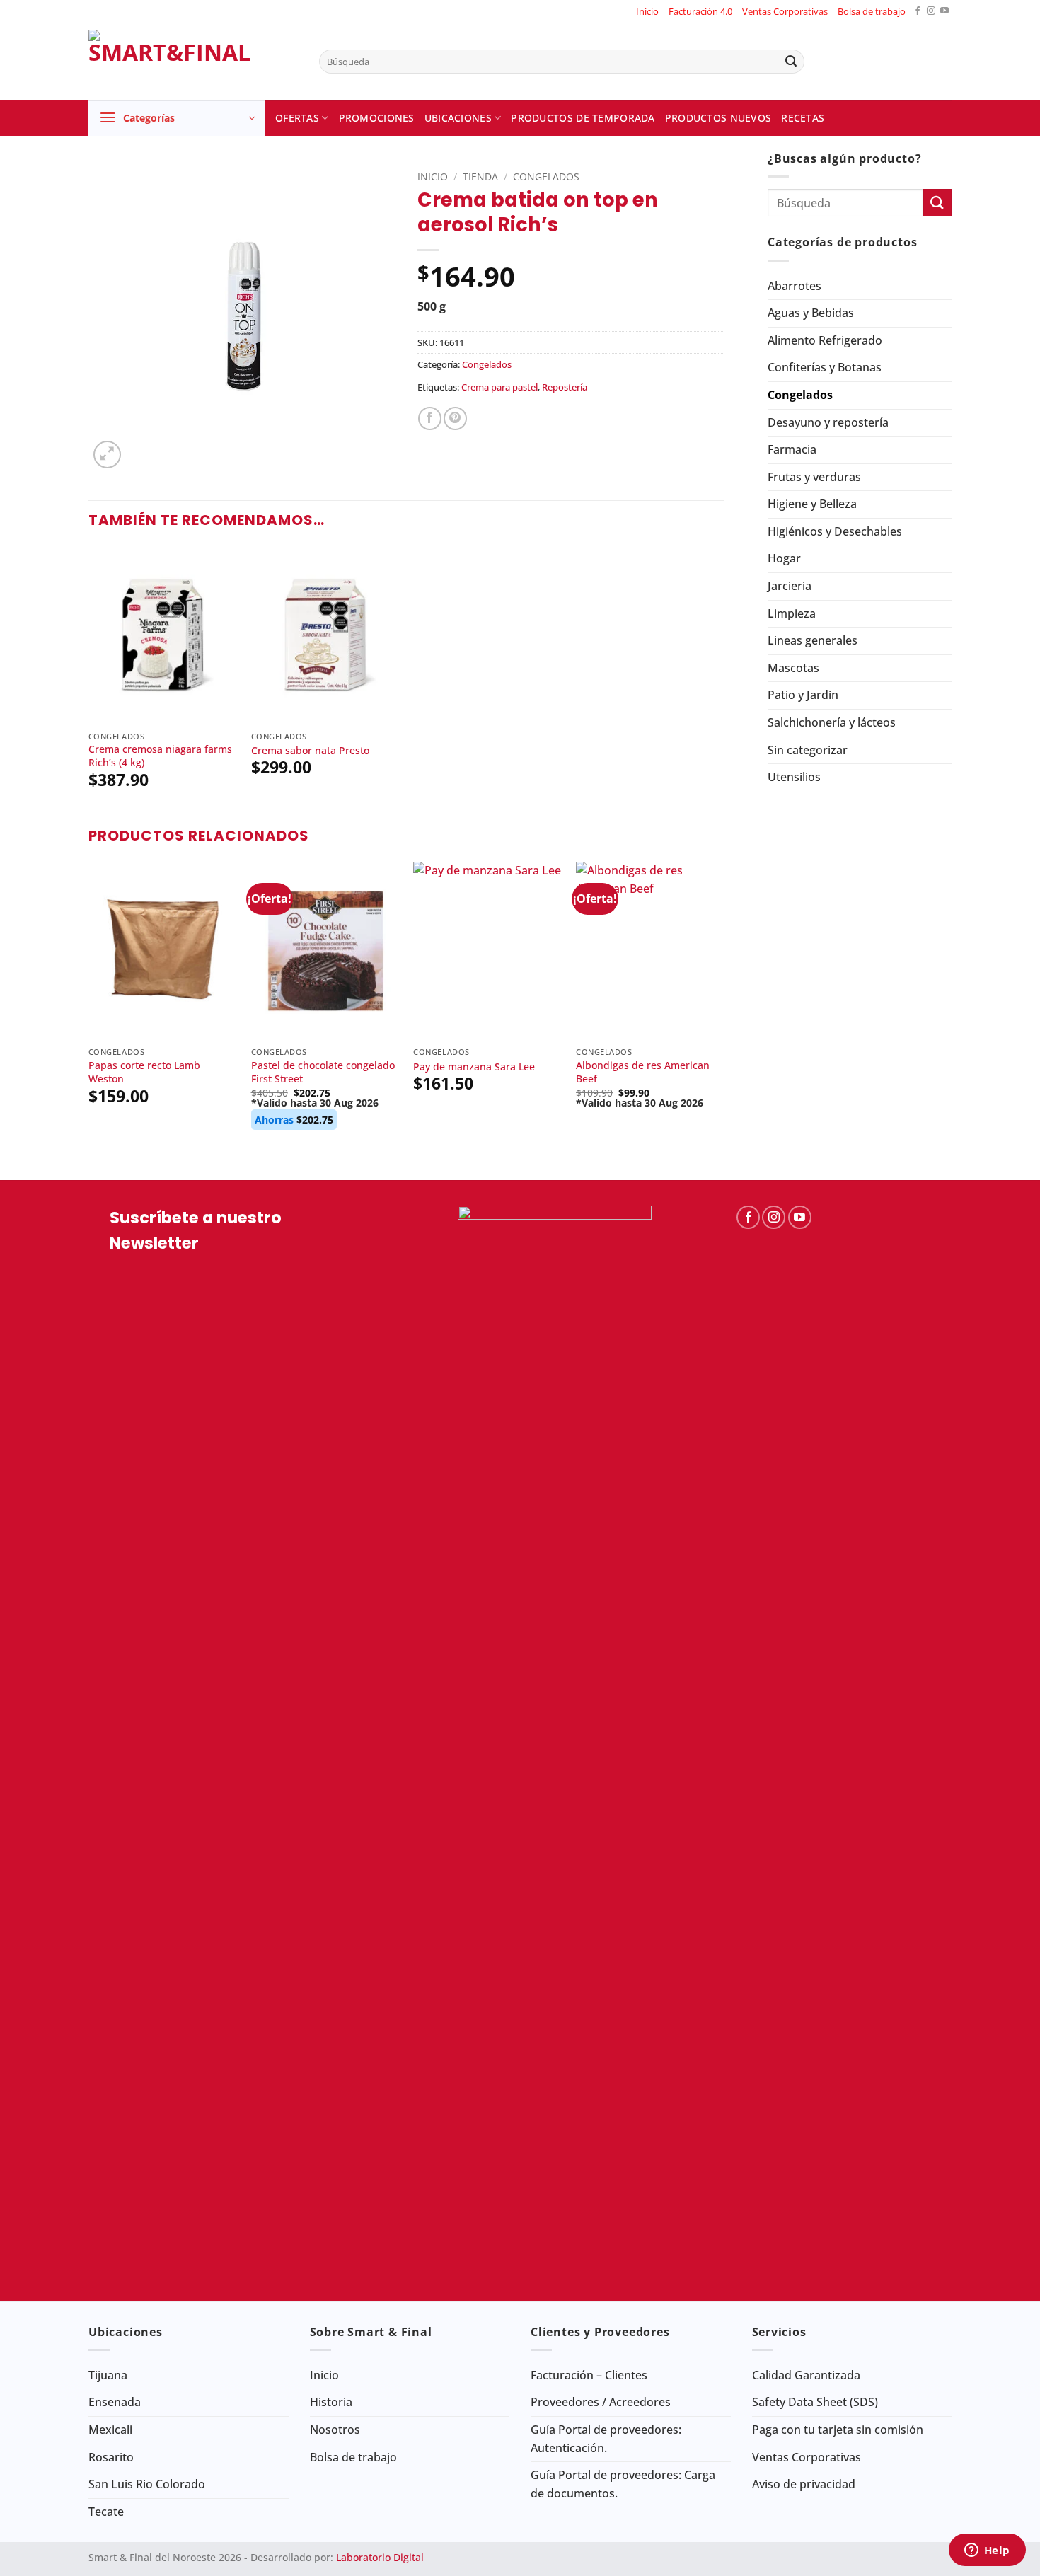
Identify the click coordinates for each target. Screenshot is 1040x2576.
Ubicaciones (458, 118)
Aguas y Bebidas (811, 313)
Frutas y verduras (814, 477)
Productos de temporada (583, 118)
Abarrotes (795, 286)
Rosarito (111, 2457)
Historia (331, 2402)
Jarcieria (790, 586)
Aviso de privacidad (804, 2484)
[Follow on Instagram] (931, 12)
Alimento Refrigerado (825, 340)
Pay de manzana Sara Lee (474, 1067)
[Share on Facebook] (430, 418)
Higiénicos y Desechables (835, 531)
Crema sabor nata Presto (310, 751)
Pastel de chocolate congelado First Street (323, 1072)
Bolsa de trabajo (872, 11)
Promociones (377, 118)
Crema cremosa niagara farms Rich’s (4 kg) (160, 756)
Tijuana (108, 2375)
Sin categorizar (808, 750)
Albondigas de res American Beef (643, 1072)
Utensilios (794, 777)
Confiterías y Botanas (825, 367)
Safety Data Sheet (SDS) (815, 2402)
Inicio (647, 11)
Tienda (480, 177)
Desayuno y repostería (828, 422)
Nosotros (335, 2430)
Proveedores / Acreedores (601, 2402)
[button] (177, 118)
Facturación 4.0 (700, 11)
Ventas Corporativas (785, 11)
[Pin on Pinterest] (455, 418)
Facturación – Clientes (589, 2375)
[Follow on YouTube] (944, 12)
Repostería (565, 387)
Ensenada (115, 2402)
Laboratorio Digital (380, 2557)
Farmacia (792, 449)
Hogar (784, 558)
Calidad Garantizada (806, 2375)
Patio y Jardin (803, 695)
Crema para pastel (499, 387)
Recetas (803, 118)
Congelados (800, 395)
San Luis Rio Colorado (147, 2484)
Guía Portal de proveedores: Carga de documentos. (623, 2484)
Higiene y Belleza (812, 504)
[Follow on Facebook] (918, 12)
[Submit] (791, 62)
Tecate (106, 2512)
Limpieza (792, 613)
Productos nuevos (718, 118)
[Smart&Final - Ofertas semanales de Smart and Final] (193, 62)
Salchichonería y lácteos (832, 722)
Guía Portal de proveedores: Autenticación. (606, 2439)
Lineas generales (813, 640)
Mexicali (110, 2430)
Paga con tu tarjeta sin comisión (838, 2430)
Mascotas (793, 668)
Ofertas (297, 118)
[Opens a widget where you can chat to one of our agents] (987, 2551)
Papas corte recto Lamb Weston (144, 1072)
